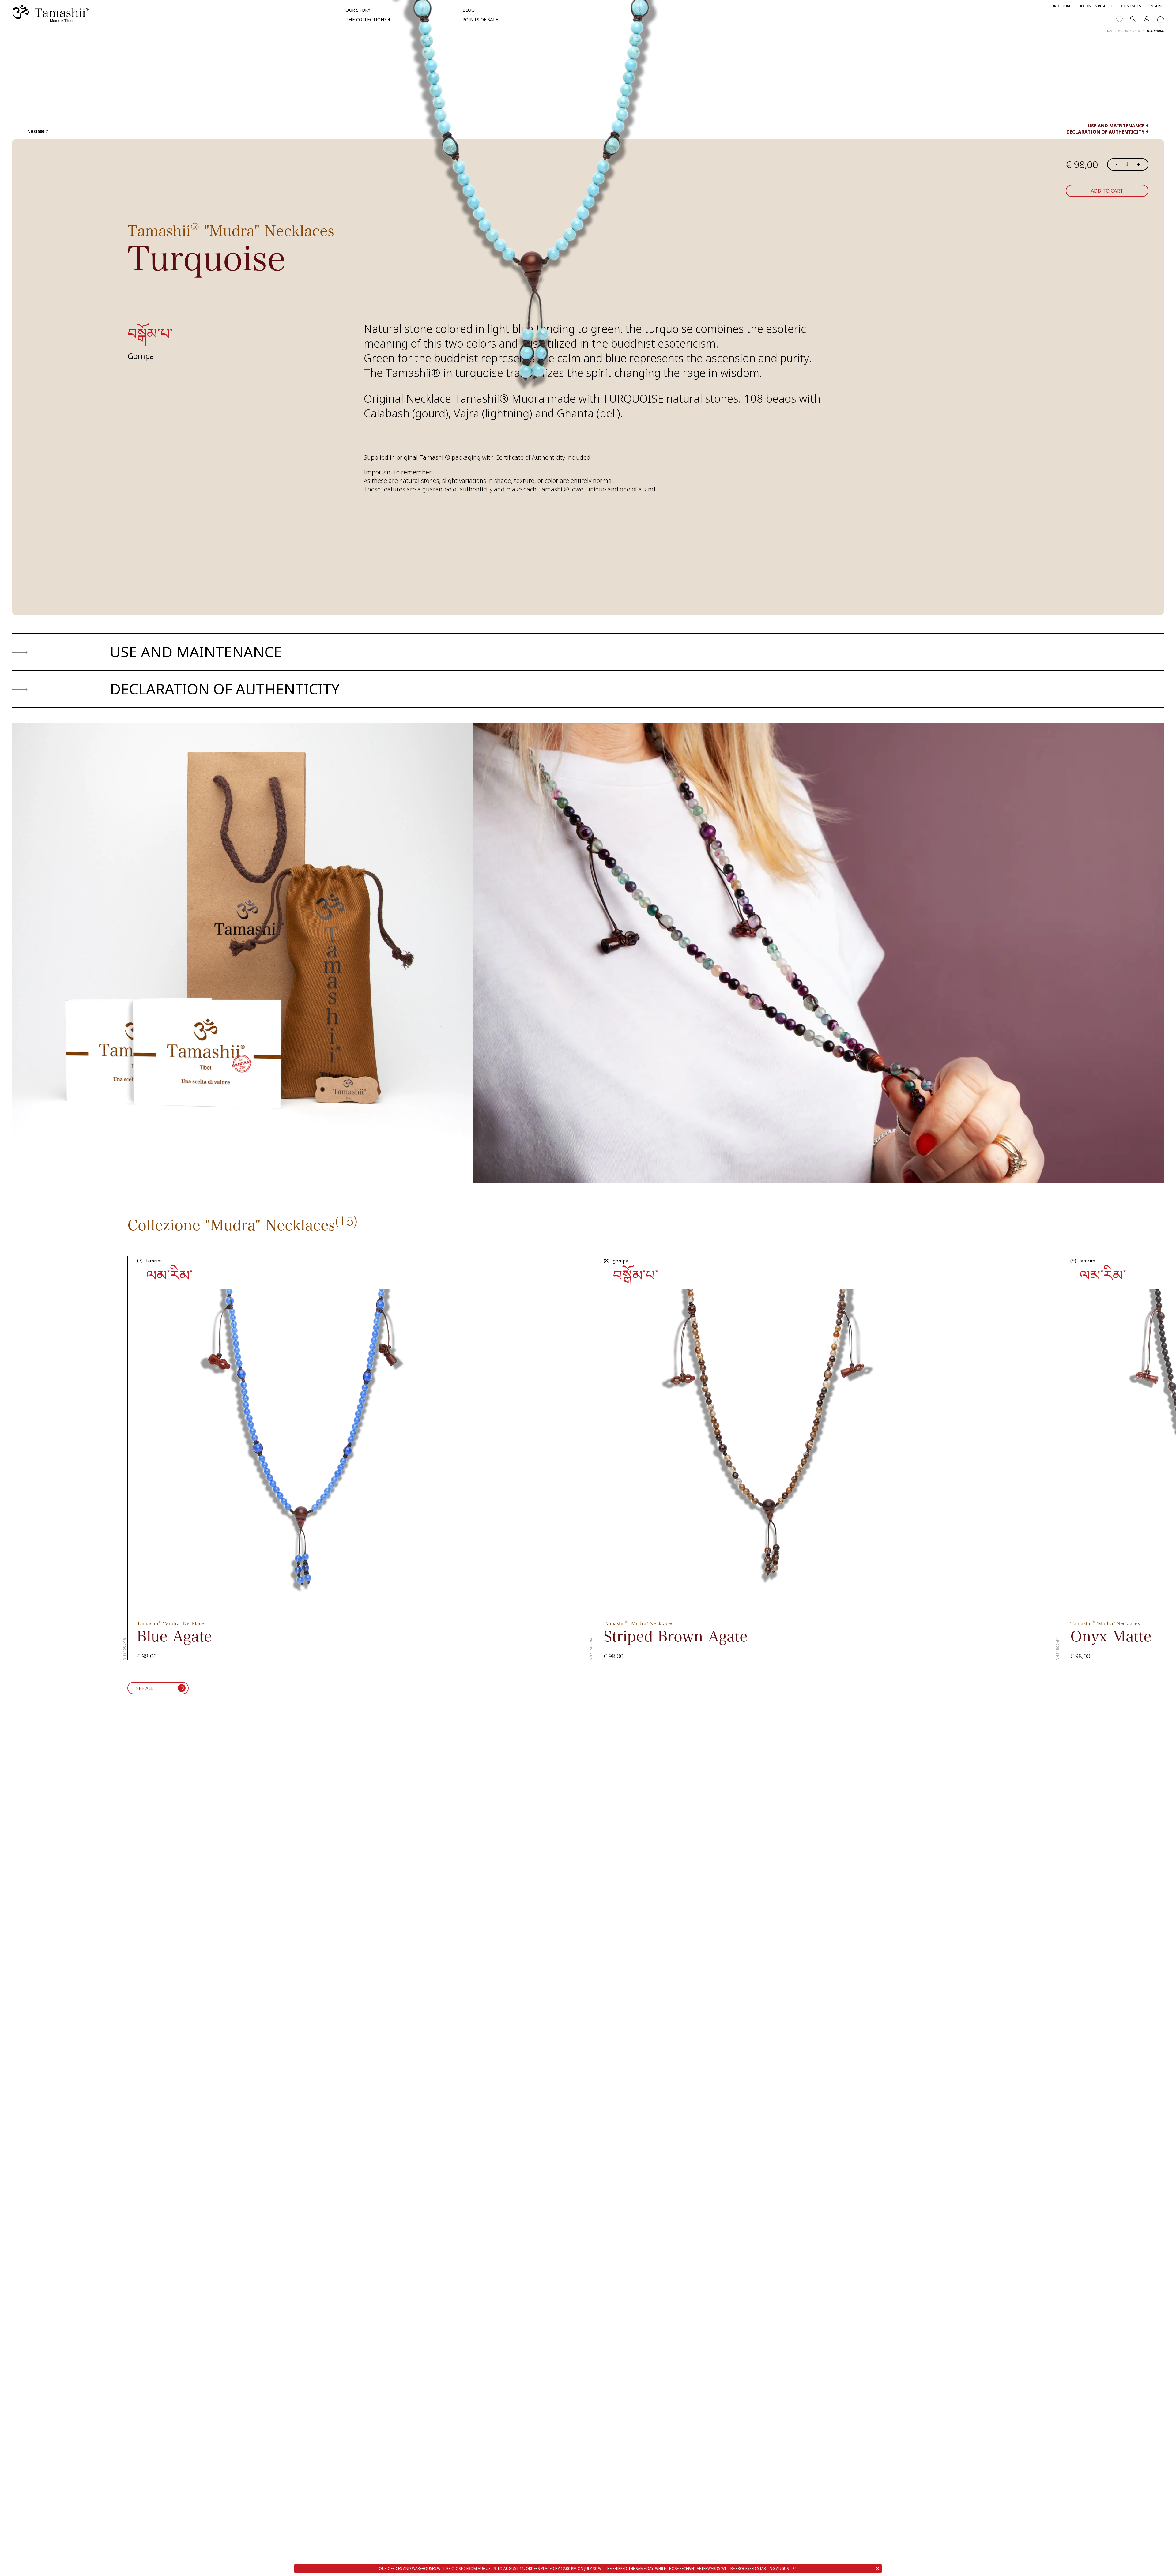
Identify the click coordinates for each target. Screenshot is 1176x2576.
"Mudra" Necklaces (1130, 31)
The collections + (368, 19)
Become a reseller (1096, 6)
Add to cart (1107, 191)
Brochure (1061, 6)
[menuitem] (1156, 6)
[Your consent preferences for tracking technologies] (1165, 2565)
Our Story (358, 10)
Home (1110, 31)
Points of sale (480, 19)
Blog (469, 10)
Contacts (1131, 6)
